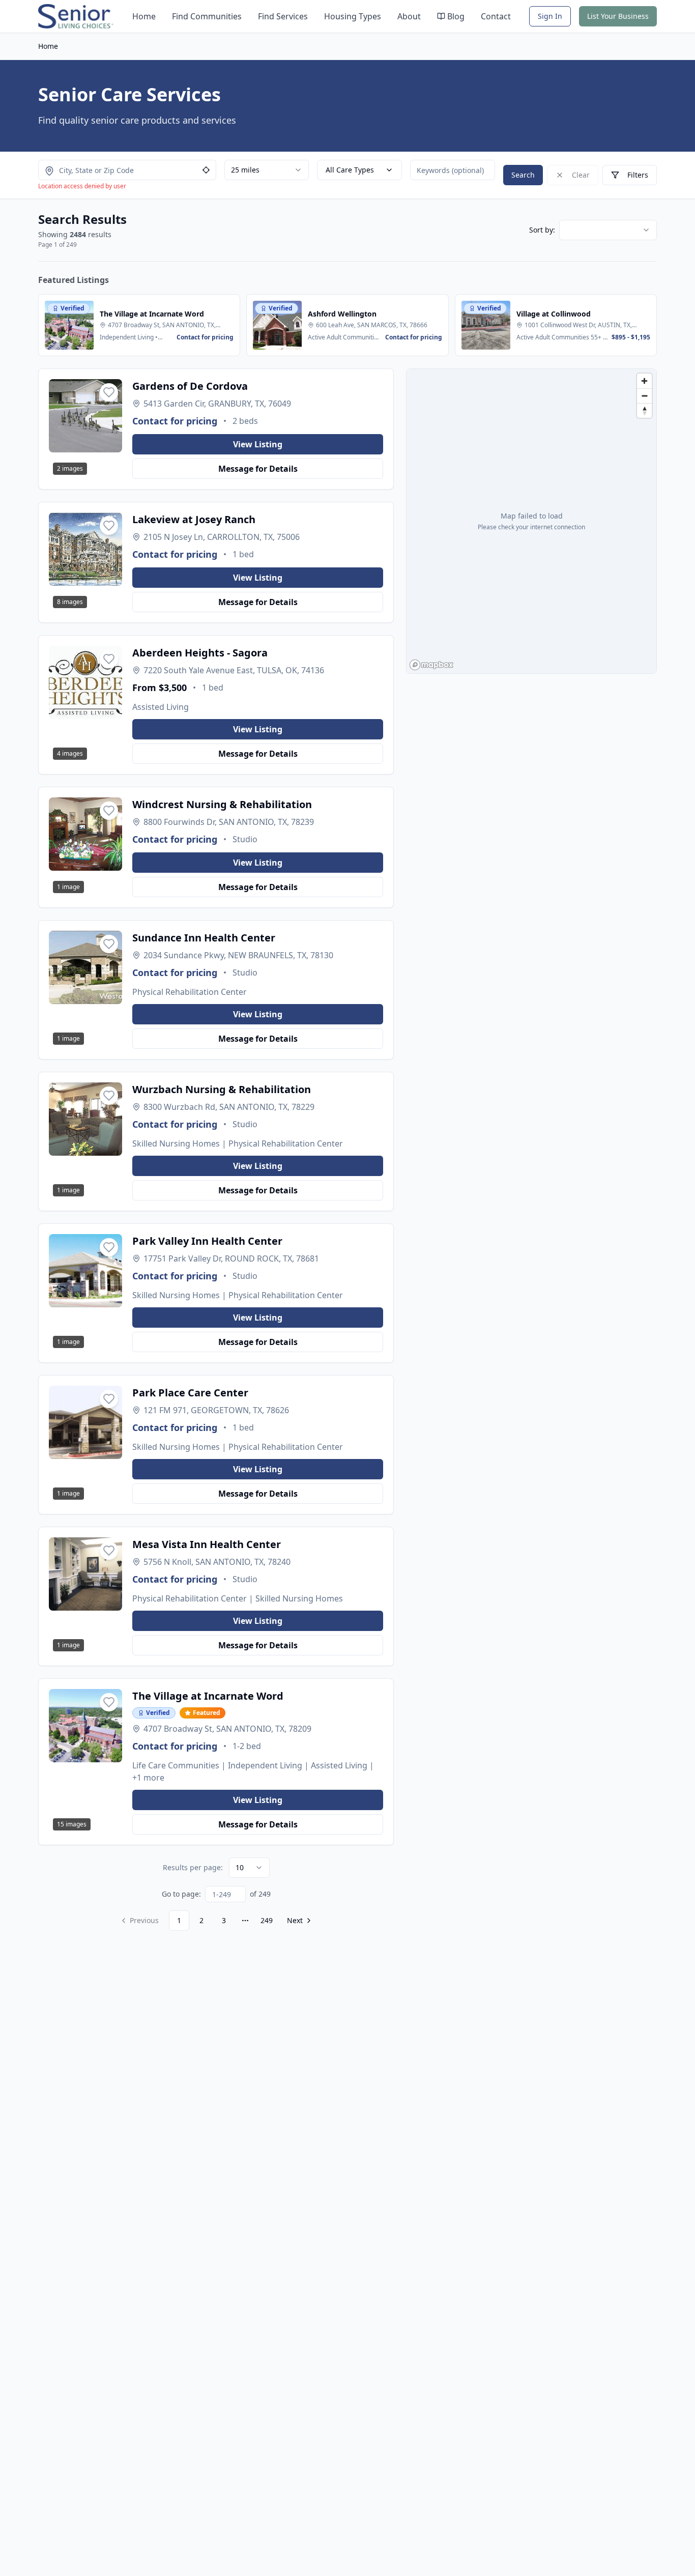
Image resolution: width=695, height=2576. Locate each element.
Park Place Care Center (190, 1393)
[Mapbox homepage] (431, 665)
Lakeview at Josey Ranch (194, 519)
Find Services (283, 16)
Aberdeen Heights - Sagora (200, 653)
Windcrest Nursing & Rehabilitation (222, 804)
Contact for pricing (175, 421)
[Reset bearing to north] (644, 410)
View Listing (258, 444)
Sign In (550, 16)
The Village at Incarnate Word (208, 1696)
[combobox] (267, 170)
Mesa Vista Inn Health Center (207, 1544)
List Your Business (618, 16)
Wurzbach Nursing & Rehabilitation (222, 1089)
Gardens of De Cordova (190, 386)
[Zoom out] (644, 396)
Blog (456, 16)
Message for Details (258, 469)
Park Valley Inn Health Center (207, 1241)
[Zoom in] (644, 381)
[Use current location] (206, 170)
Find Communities (207, 16)
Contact (496, 16)
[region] (531, 521)
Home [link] (48, 46)
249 (267, 1920)
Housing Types (353, 16)
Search (523, 175)
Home (144, 16)
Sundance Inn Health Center (204, 938)
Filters (638, 175)
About (409, 16)
